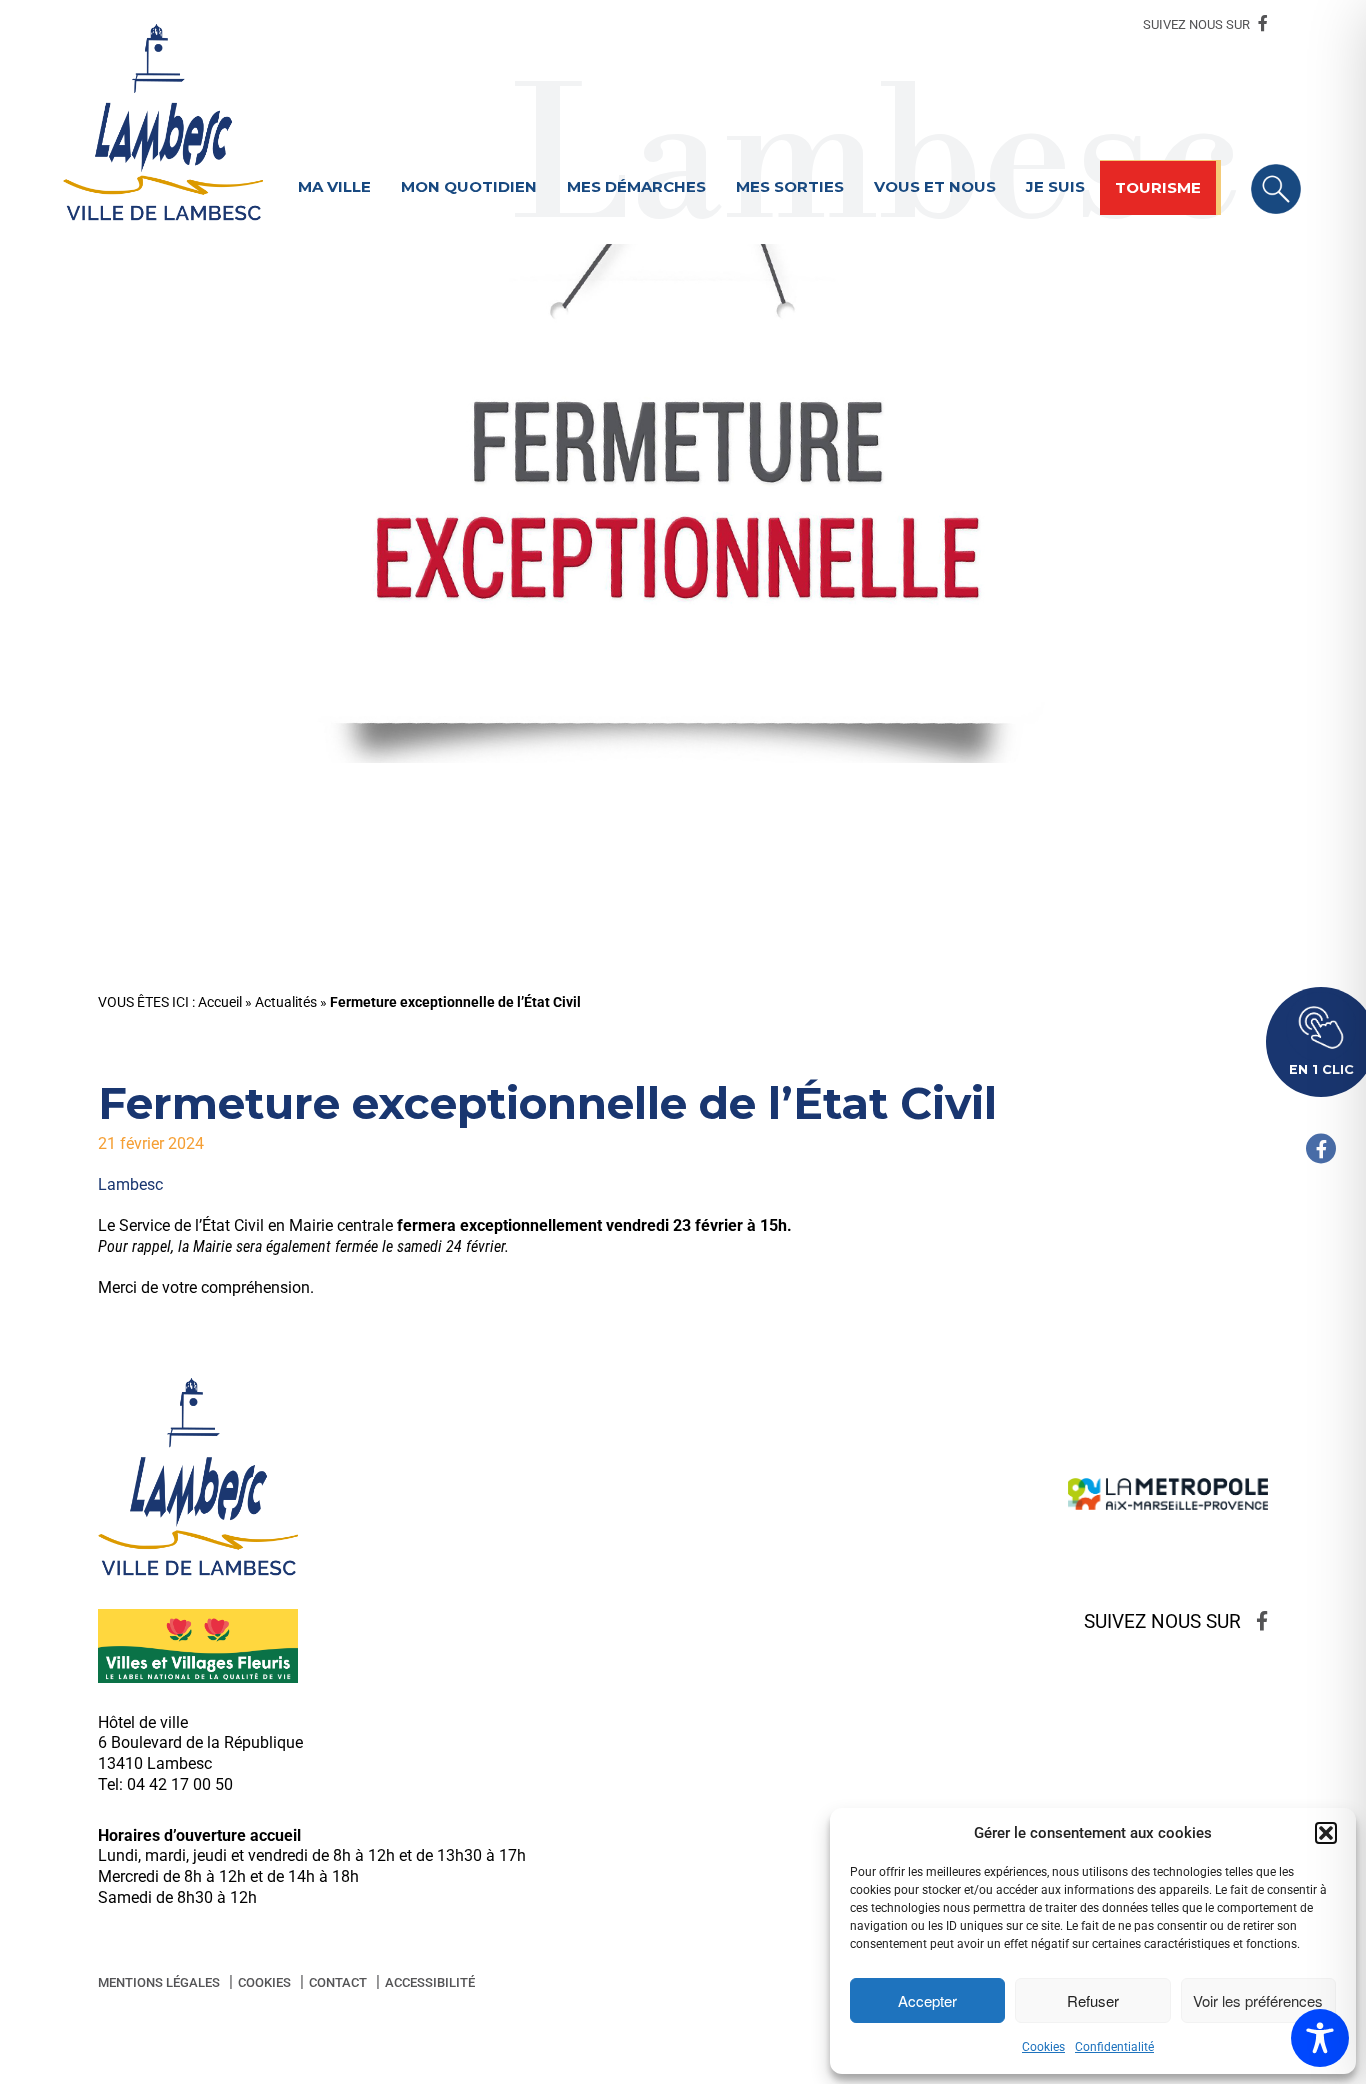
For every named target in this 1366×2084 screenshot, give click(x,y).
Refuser (1093, 2000)
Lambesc (130, 1184)
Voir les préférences (1258, 2000)
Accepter (927, 2000)
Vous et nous (935, 186)
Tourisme (1158, 187)
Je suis (1055, 186)
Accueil (220, 1002)
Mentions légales (159, 1982)
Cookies (1043, 2047)
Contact (338, 1982)
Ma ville (334, 186)
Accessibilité (430, 1982)
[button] (1326, 1833)
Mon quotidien (469, 186)
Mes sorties (790, 186)
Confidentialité (1114, 2047)
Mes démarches (636, 186)
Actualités (286, 1002)
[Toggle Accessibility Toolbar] (1320, 2038)
